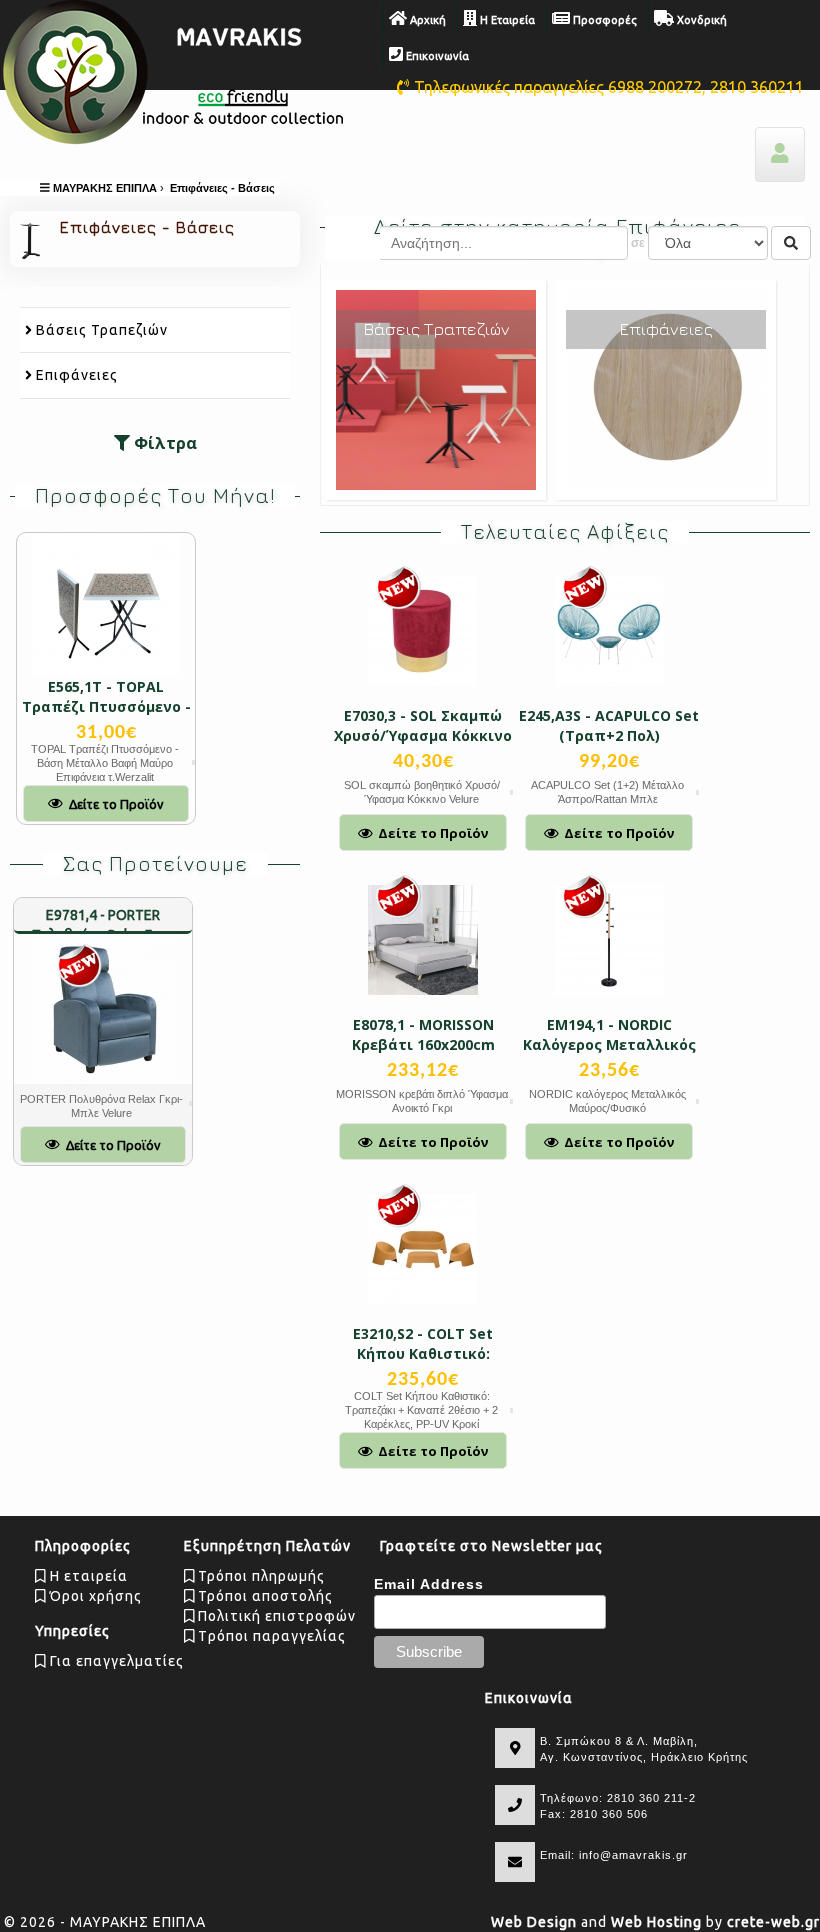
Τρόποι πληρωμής (259, 1576)
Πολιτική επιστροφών (275, 1616)
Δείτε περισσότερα (436, 405)
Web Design (534, 1922)
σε (638, 243)
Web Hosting (656, 1922)
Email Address (429, 1584)
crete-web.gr (773, 1922)
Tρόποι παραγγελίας (270, 1636)
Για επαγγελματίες (115, 1661)
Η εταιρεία (87, 1576)
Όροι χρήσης (94, 1596)
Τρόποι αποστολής (263, 1596)
